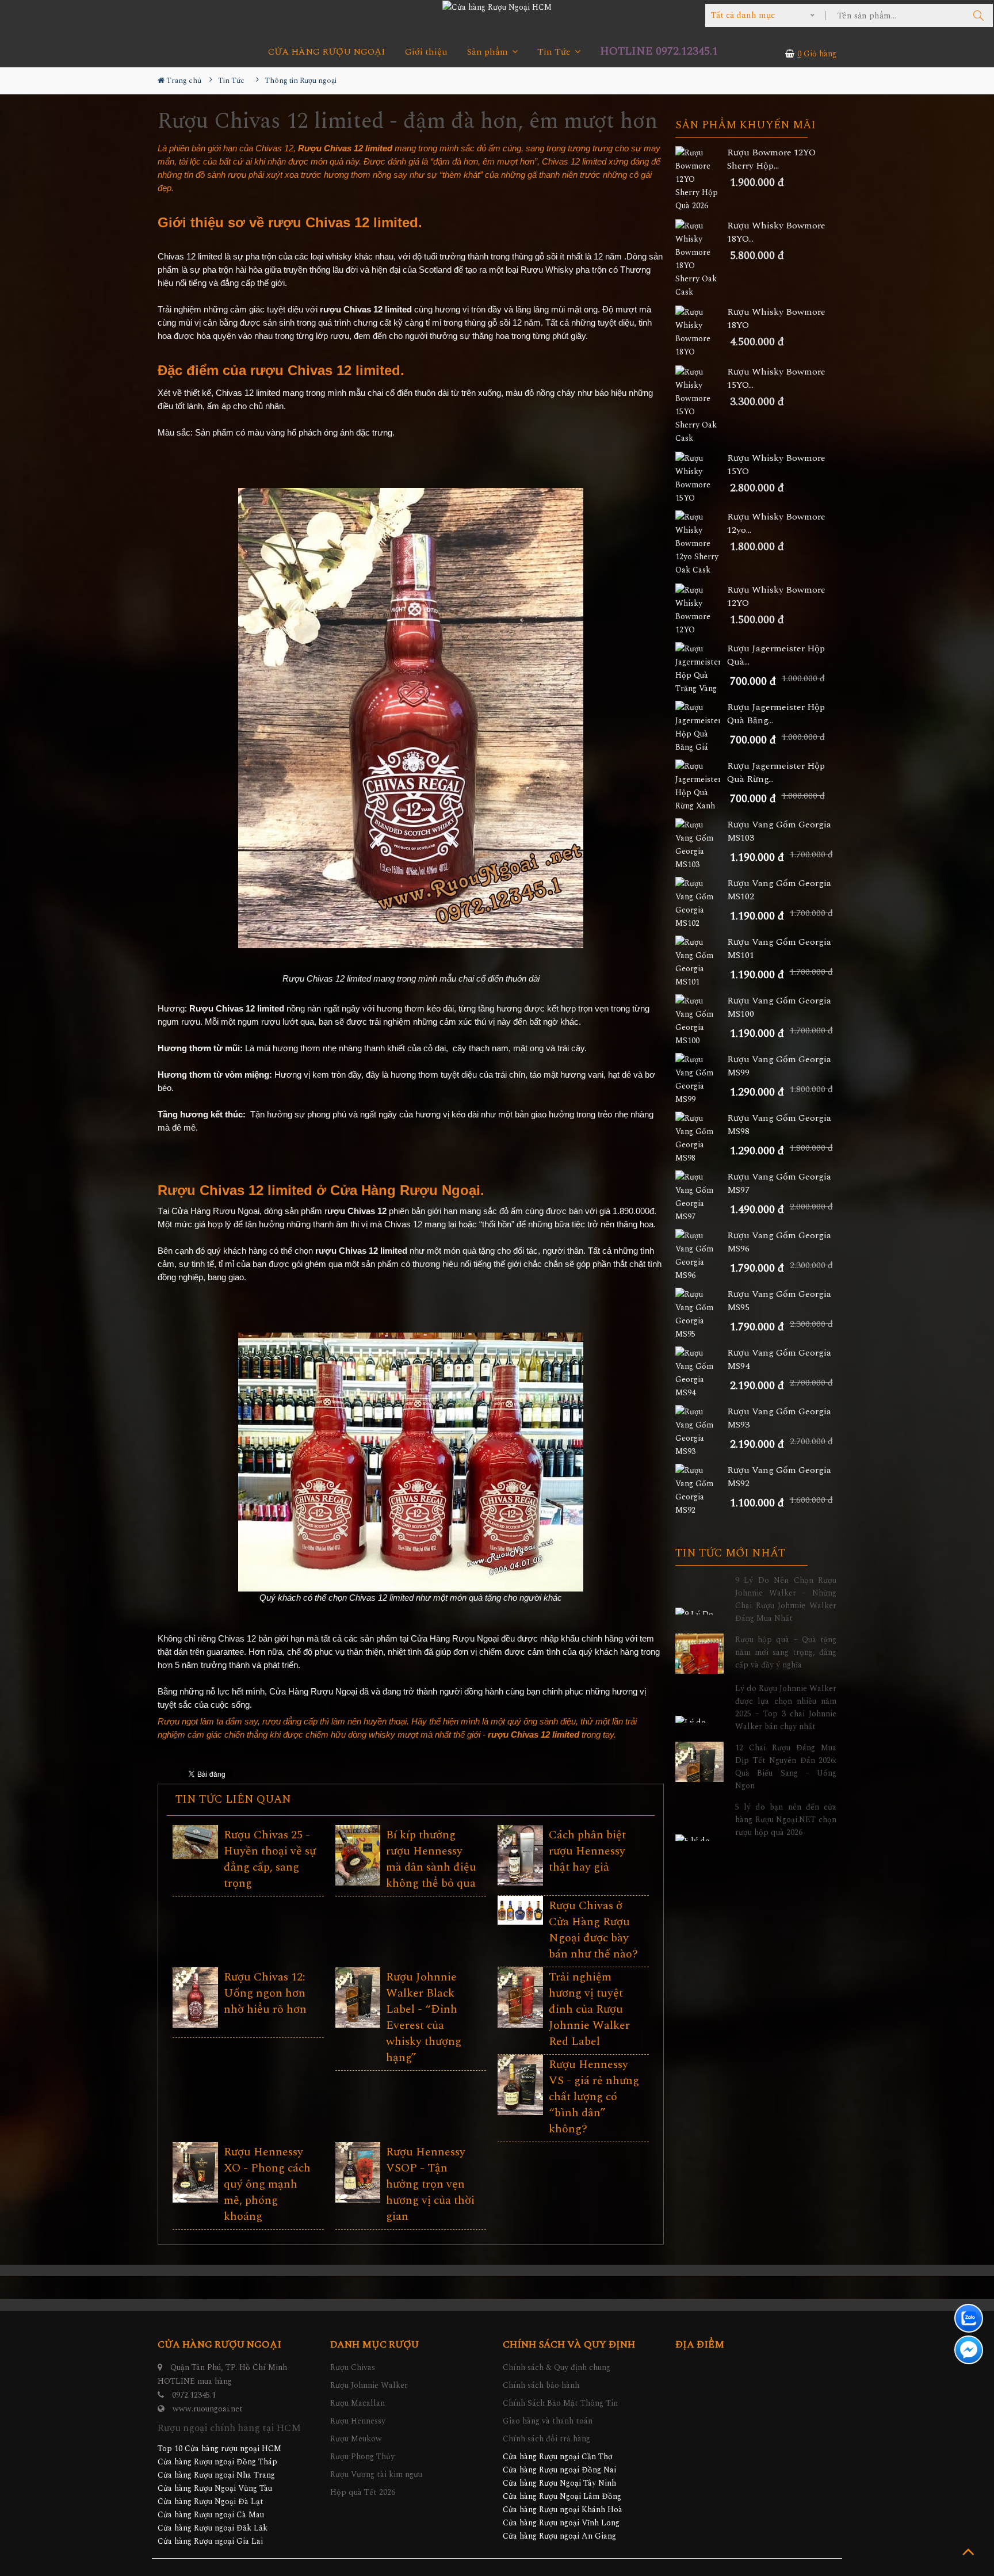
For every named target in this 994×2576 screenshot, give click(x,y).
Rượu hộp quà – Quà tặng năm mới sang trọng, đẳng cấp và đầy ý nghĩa (786, 1652)
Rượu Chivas (353, 2367)
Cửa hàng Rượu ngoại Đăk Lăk (213, 2528)
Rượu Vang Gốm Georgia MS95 (779, 1301)
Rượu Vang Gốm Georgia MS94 (779, 1360)
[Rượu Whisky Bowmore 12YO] (701, 610)
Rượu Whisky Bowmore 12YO (776, 597)
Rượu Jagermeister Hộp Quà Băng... (776, 714)
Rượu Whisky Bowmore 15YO (776, 465)
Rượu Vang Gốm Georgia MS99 (779, 1066)
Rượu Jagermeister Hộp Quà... (776, 655)
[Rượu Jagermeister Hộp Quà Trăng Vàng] (701, 669)
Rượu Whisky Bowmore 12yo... (776, 524)
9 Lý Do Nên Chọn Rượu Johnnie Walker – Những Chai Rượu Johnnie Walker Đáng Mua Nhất (786, 1599)
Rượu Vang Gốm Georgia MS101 (779, 949)
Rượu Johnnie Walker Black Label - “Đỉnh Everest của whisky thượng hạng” (424, 2017)
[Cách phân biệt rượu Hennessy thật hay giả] (520, 1855)
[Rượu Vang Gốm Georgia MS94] (701, 1373)
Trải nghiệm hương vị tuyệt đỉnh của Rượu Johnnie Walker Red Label (589, 2009)
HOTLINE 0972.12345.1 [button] (659, 51)
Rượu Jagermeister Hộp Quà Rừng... (776, 773)
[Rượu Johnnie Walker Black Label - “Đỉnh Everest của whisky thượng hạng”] (358, 1997)
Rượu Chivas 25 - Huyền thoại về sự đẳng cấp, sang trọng (270, 1859)
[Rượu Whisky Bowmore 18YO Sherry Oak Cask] (701, 259)
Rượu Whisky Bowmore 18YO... (776, 232)
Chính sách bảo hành (541, 2385)
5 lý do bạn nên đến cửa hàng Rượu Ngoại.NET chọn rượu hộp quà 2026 (786, 1820)
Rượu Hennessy (358, 2421)
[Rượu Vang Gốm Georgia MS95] (701, 1314)
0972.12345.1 (194, 2395)
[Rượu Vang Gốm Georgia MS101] (701, 962)
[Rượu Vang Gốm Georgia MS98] (701, 1138)
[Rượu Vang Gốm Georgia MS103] (701, 845)
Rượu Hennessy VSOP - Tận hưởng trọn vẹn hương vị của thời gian (430, 2184)
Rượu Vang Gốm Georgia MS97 (779, 1184)
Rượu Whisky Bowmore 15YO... (776, 379)
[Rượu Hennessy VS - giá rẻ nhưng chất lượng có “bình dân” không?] (520, 2085)
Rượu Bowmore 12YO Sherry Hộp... (771, 159)
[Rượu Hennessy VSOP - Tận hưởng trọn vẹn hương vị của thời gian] (358, 2172)
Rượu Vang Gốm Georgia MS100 (779, 1007)
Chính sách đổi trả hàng (546, 2439)
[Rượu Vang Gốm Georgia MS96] (701, 1255)
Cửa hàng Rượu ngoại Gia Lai (210, 2541)
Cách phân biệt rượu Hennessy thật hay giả (587, 1851)
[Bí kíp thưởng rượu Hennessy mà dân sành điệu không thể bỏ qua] (358, 1855)
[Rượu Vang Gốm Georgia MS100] (701, 1021)
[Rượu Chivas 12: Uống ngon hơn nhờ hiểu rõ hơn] (195, 1997)
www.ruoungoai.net (208, 2409)
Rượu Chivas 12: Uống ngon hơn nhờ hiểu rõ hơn (265, 1993)
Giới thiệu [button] (426, 52)
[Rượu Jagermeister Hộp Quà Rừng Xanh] (701, 786)
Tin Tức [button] (555, 52)
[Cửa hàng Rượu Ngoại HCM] (497, 7)
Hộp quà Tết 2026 (363, 2492)
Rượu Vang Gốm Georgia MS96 (779, 1242)
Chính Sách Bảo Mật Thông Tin (560, 2403)
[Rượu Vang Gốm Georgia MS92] (701, 1490)
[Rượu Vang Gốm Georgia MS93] (701, 1432)
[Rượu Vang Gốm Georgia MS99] (701, 1079)
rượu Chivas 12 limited (343, 223)
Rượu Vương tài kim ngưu (376, 2474)
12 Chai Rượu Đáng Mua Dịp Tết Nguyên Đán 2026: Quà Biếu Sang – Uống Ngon (786, 1767)
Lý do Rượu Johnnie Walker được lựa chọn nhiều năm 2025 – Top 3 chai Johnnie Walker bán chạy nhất (786, 1707)
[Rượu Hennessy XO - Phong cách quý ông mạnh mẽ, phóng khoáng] (195, 2172)
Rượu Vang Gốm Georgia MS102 (779, 890)
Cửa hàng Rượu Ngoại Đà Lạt (211, 2501)
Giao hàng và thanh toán (548, 2421)
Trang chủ (183, 81)
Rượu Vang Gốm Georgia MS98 (779, 1125)
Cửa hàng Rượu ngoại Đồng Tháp (217, 2462)
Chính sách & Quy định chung (557, 2367)
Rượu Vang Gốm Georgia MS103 (779, 831)
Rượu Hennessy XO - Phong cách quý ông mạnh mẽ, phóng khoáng (267, 2184)
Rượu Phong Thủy (362, 2457)
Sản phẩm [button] (489, 52)
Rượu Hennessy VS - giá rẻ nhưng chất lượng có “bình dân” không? (594, 2097)
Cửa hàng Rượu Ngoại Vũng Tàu (215, 2488)
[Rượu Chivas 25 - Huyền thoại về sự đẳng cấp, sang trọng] (195, 1842)
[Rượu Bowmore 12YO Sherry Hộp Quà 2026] (701, 179)
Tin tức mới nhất (730, 1554)
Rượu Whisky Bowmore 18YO (776, 319)
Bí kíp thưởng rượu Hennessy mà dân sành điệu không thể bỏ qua (431, 1859)
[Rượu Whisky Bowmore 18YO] (701, 332)
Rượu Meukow (356, 2439)
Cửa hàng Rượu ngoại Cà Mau (211, 2515)
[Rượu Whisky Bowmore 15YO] (701, 478)
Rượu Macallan (358, 2403)
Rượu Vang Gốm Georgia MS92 (779, 1477)
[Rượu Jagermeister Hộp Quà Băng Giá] (701, 727)
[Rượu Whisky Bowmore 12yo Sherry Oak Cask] (701, 543)
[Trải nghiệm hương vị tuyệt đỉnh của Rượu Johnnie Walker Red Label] (520, 1997)
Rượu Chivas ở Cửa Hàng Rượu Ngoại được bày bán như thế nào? (593, 1930)
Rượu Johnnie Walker (369, 2385)
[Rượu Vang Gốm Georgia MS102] (701, 903)
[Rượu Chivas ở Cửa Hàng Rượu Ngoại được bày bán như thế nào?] (520, 1910)
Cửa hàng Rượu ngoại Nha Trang (216, 2475)
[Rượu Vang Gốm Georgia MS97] (701, 1197)
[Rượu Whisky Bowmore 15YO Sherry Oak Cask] (701, 405)
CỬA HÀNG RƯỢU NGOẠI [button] (327, 52)
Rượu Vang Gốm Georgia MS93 (779, 1418)
